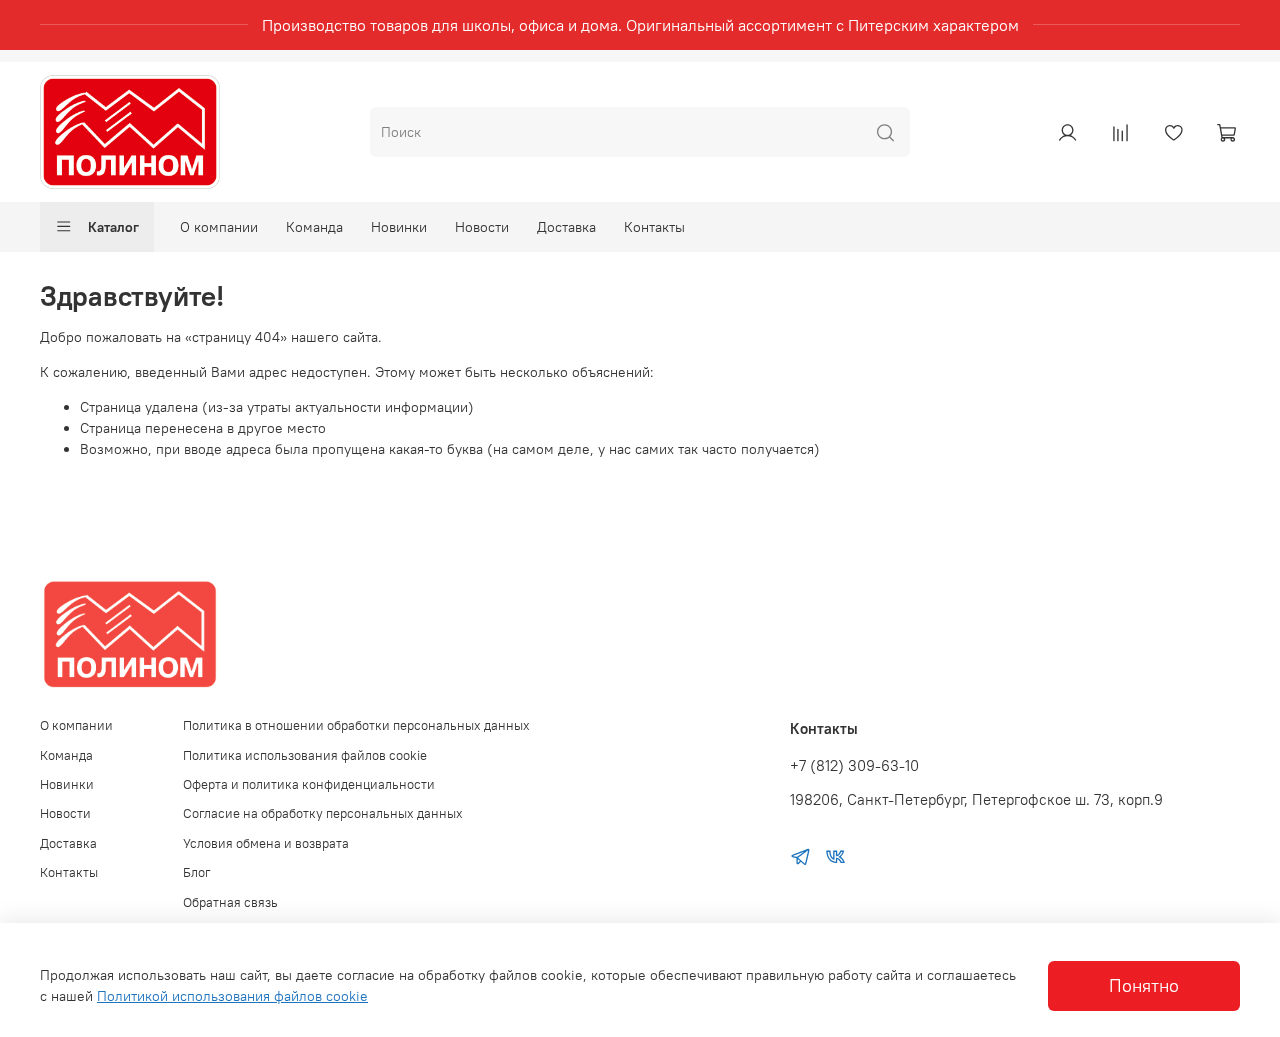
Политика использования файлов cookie (305, 755)
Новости (482, 227)
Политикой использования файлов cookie (232, 996)
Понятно (1144, 986)
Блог (197, 872)
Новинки (399, 227)
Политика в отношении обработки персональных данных (356, 725)
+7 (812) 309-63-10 (854, 765)
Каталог (113, 227)
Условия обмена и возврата (266, 843)
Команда (314, 227)
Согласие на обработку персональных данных (323, 813)
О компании (219, 227)
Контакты (654, 227)
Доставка (566, 227)
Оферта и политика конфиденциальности (309, 784)
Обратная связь (230, 902)
